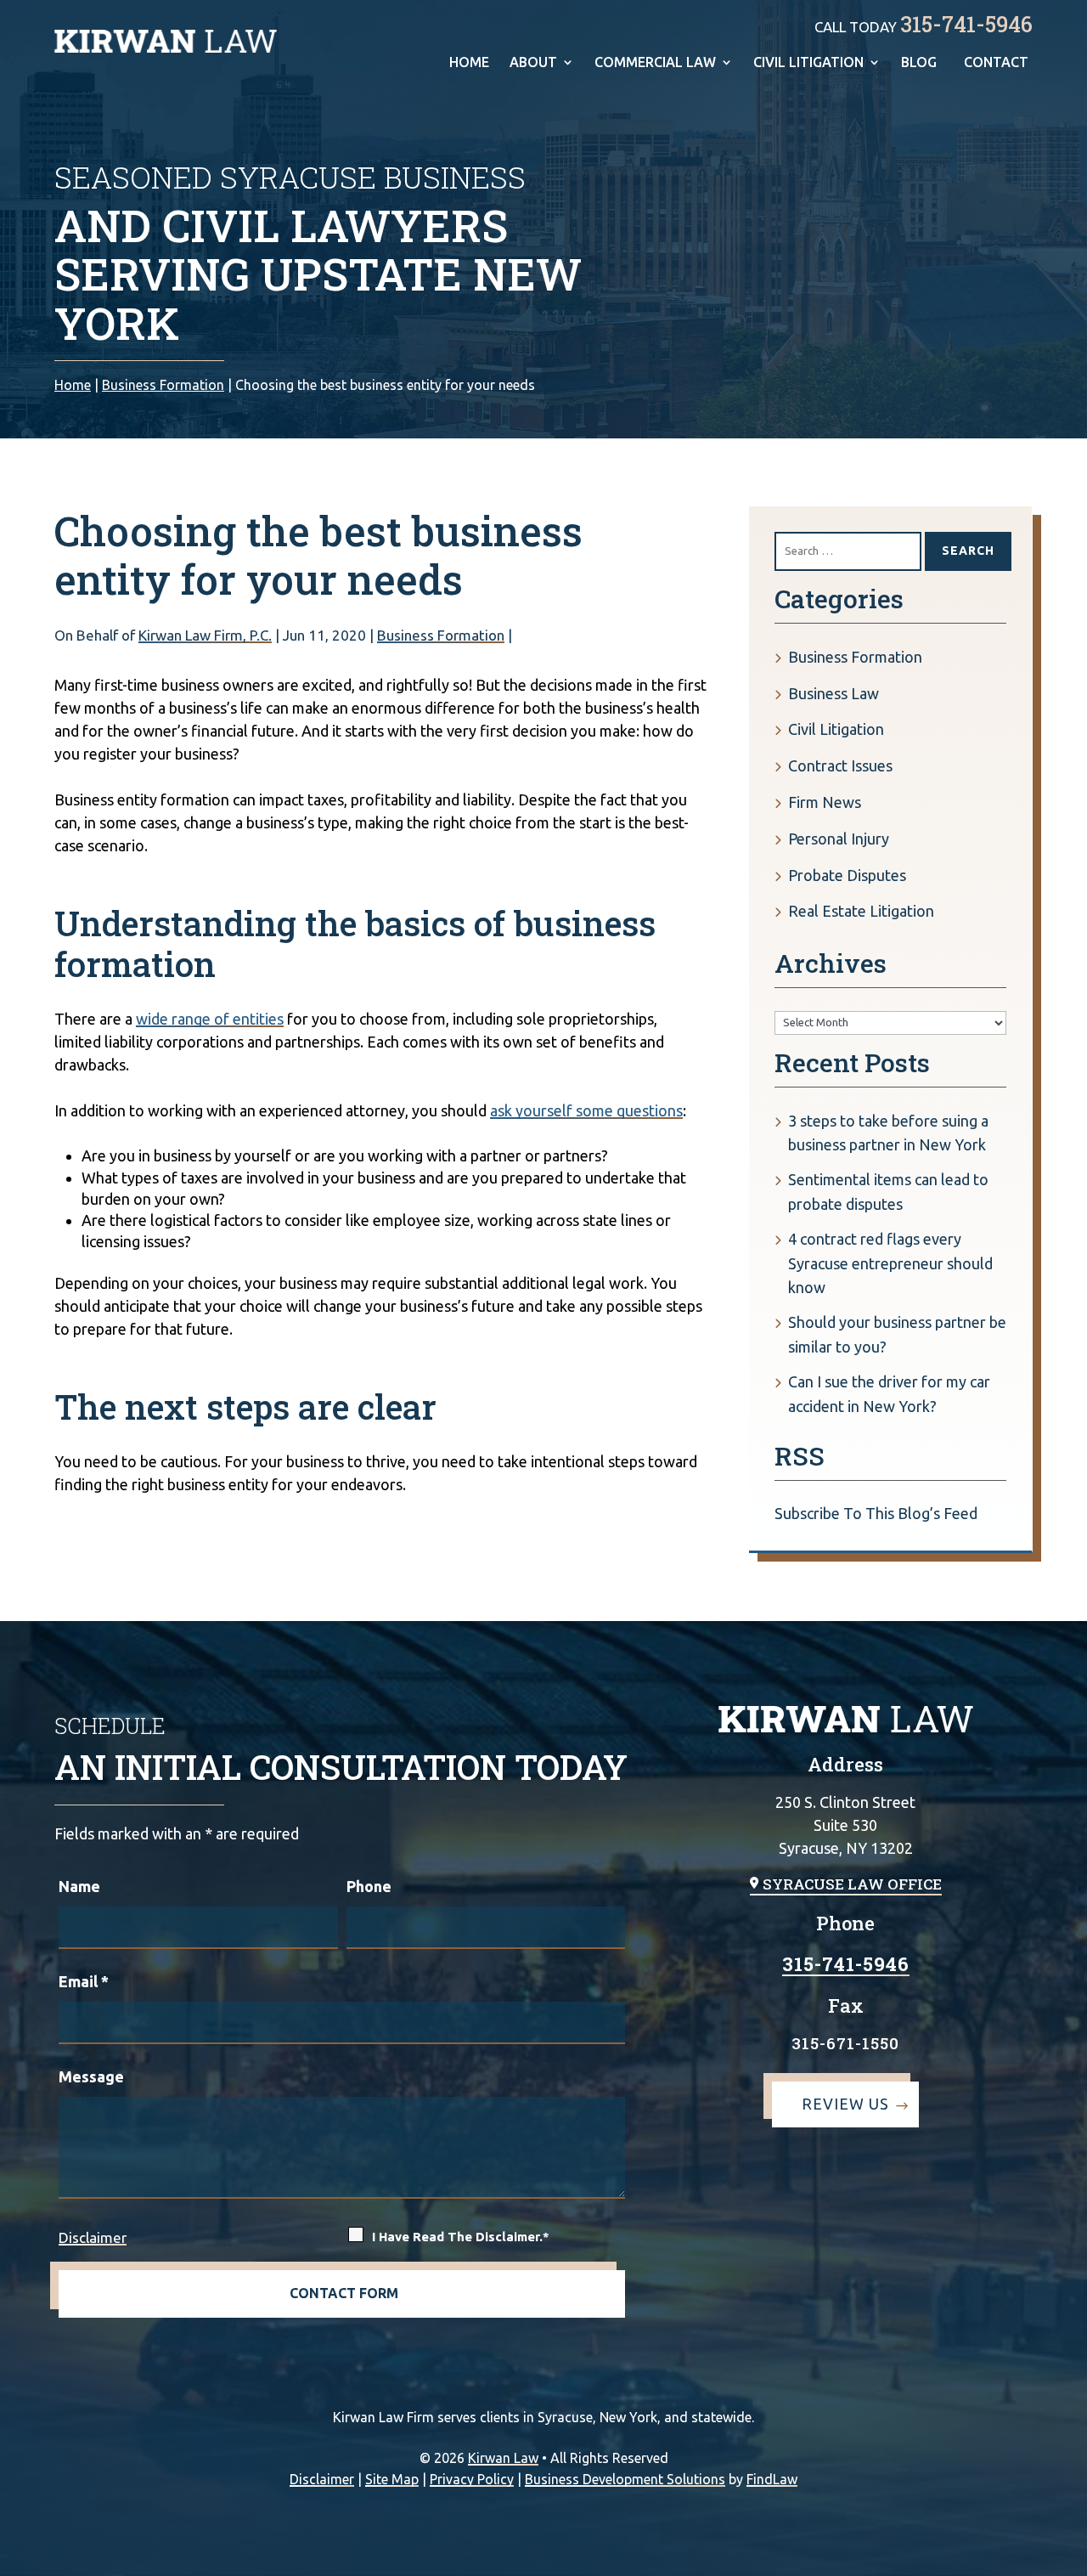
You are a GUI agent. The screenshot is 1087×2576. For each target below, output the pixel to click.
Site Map (392, 2479)
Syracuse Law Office (852, 1884)
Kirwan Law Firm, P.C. (205, 635)
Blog (919, 63)
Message (91, 2076)
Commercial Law (655, 63)
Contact (996, 63)
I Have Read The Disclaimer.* (461, 2237)
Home (469, 63)
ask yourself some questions (586, 1110)
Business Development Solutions (625, 2479)
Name (79, 1886)
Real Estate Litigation (861, 911)
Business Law (834, 693)
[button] (1069, 2558)
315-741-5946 (966, 24)
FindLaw (772, 2479)
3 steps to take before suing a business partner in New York (888, 1133)
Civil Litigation (808, 63)
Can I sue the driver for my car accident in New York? (889, 1394)
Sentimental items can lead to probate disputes (888, 1192)
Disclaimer (93, 2237)
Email (84, 1981)
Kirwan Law (503, 2458)
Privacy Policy (472, 2479)
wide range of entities (210, 1019)
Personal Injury (839, 839)
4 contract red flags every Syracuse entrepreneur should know (890, 1263)
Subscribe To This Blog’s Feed (876, 1513)
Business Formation (441, 635)
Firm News (825, 802)
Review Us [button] (845, 2104)
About (533, 63)
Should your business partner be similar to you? (897, 1334)
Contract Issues (840, 765)
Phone (369, 1886)
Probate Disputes (847, 875)
